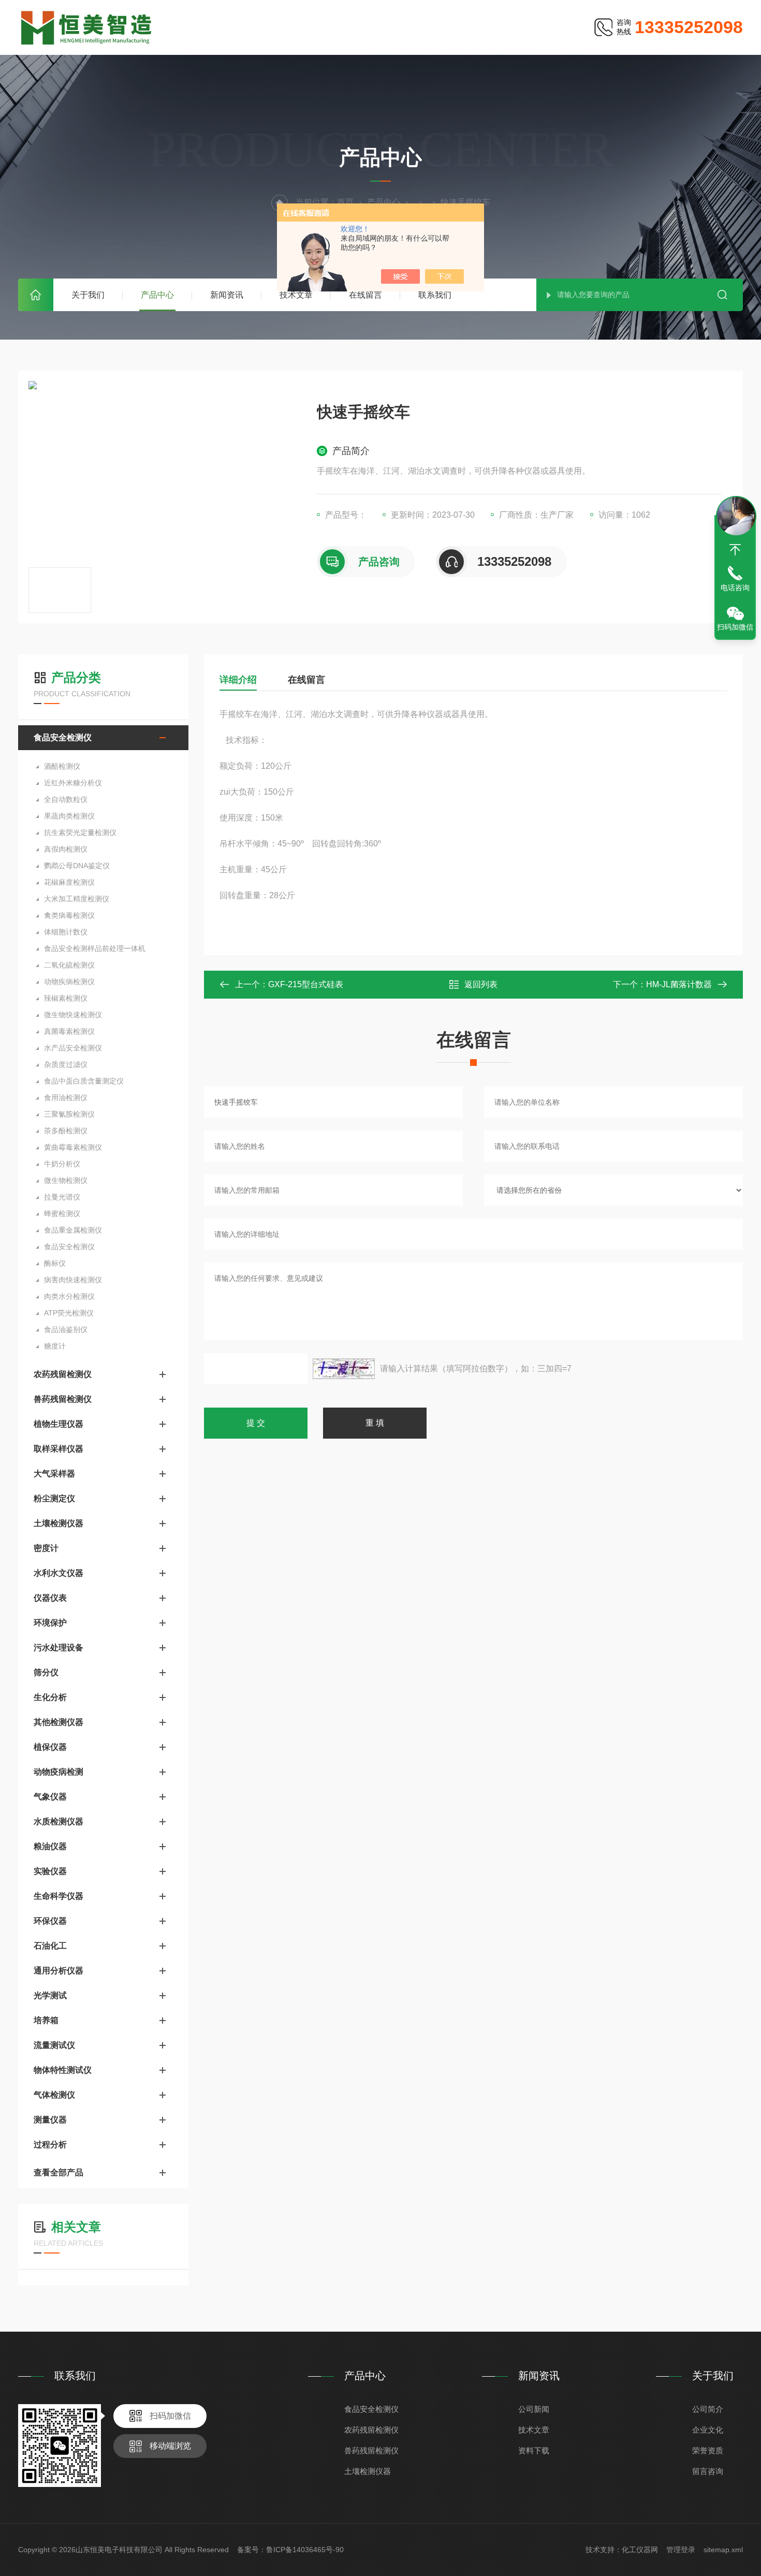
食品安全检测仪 (63, 737)
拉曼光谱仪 (62, 1197)
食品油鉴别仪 (66, 1329)
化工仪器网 (640, 2550)
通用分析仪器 (58, 1971)
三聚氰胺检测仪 (69, 1114)
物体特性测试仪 (63, 2070)
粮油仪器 (50, 1846)
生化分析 (50, 1697)
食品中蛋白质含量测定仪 (84, 1081)
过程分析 (50, 2145)
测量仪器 (50, 2120)
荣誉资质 (708, 2450)
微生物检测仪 (66, 1180)
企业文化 (708, 2430)
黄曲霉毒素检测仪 (73, 1147)
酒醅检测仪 (62, 766)
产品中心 (157, 295)
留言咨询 (708, 2471)
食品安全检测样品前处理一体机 (95, 948)
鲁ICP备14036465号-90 (305, 2550)
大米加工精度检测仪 (77, 899)
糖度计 (55, 1346)
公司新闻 (534, 2409)
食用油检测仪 (66, 1097)
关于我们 (88, 295)
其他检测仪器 (58, 1722)
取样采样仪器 (58, 1449)
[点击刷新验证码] (344, 1369)
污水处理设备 (58, 1648)
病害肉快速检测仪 (73, 1280)
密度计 (46, 1548)
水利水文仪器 (58, 1573)
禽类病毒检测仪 (69, 915)
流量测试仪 (54, 2045)
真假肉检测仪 (66, 849)
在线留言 (365, 295)
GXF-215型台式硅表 (306, 984)
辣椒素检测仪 (66, 998)
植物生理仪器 (58, 1424)
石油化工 (50, 1946)
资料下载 (534, 2450)
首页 (36, 295)
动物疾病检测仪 (69, 982)
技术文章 (296, 295)
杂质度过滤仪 (66, 1064)
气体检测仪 (54, 2095)
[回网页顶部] (735, 550)
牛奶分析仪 (62, 1164)
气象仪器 (50, 1797)
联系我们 (435, 295)
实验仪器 (50, 1871)
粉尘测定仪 (54, 1498)
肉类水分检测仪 (69, 1296)
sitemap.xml (723, 2550)
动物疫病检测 (58, 1772)
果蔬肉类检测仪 (69, 816)
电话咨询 (735, 588)
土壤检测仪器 (58, 1523)
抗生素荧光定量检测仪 (80, 832)
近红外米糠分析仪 (73, 783)
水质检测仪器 (58, 1821)
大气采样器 (54, 1474)
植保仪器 (50, 1747)
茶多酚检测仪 (66, 1131)
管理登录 (681, 2550)
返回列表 (481, 984)
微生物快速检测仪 (73, 1015)
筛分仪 (46, 1672)
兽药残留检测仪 (63, 1399)
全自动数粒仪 (66, 799)
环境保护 (50, 1623)
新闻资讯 (227, 295)
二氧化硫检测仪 (69, 965)
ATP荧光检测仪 (69, 1313)
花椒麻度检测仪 (69, 882)
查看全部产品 (58, 2172)
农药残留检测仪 (63, 1374)
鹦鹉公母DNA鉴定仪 (77, 866)
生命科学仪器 (58, 1896)
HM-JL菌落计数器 (679, 984)
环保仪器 (50, 1921)
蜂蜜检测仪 (62, 1213)
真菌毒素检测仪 (69, 1031)
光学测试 (50, 1995)
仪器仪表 (50, 1598)
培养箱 (46, 2020)
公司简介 (708, 2409)
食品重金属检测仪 (73, 1230)
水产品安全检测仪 (73, 1048)
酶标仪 (55, 1263)
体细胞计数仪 (66, 932)
